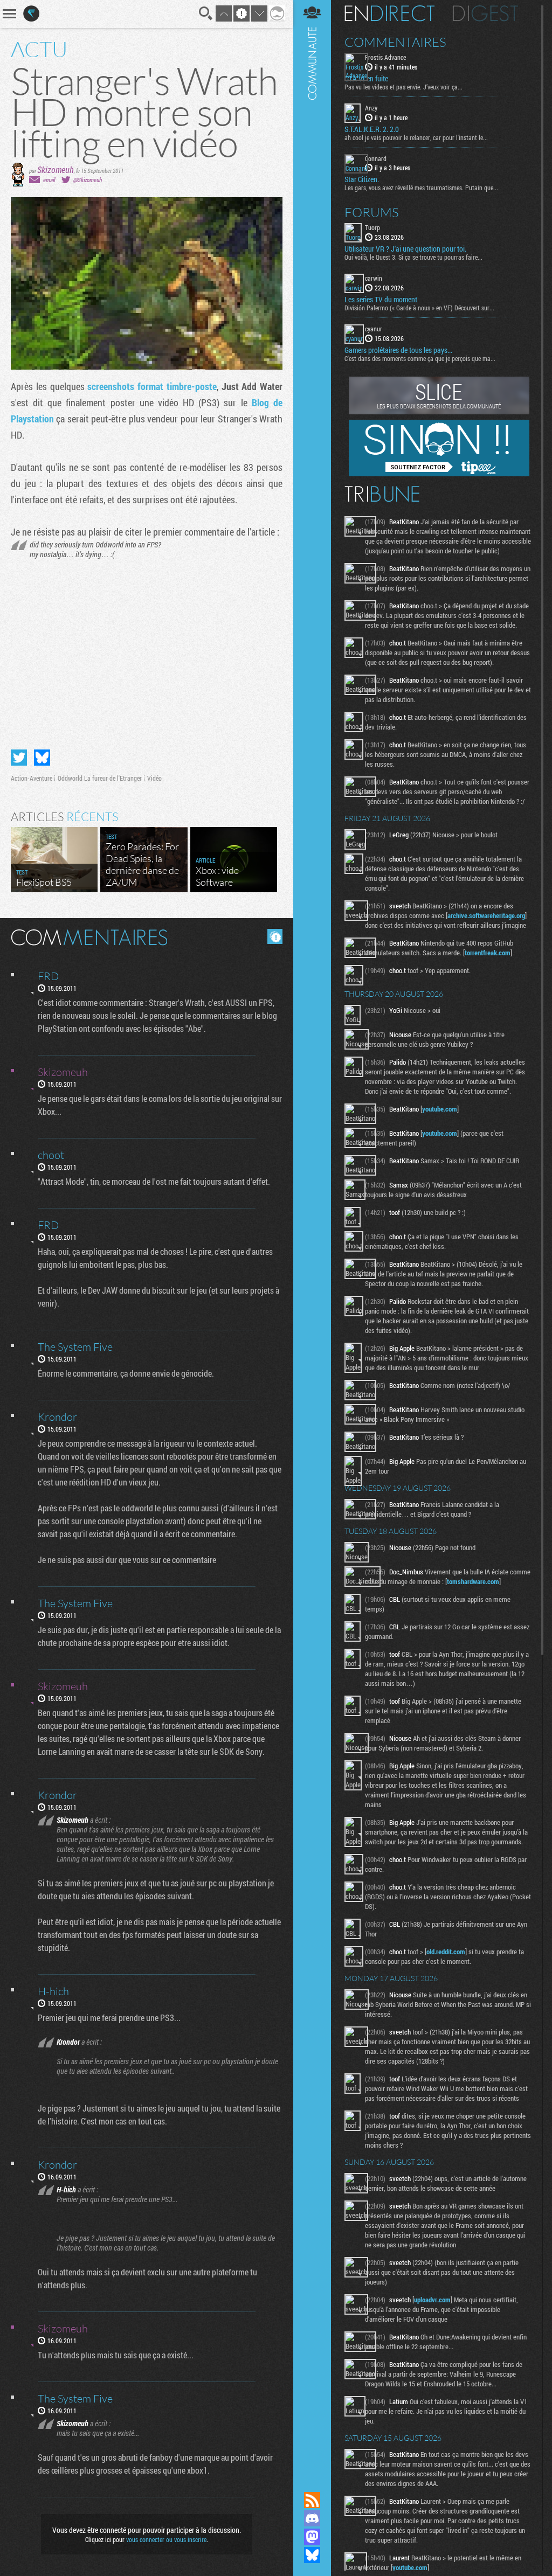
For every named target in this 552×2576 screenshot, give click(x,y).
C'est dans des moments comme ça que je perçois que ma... (420, 358)
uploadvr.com (432, 2300)
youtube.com (440, 1109)
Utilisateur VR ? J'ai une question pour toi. (405, 249)
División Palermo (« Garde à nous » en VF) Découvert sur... (419, 308)
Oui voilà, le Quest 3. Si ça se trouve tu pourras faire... (413, 257)
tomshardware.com (473, 1581)
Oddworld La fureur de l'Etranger (100, 778)
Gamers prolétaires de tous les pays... (398, 350)
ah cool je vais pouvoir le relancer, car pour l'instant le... (416, 137)
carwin (374, 278)
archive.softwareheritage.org (486, 915)
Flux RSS (312, 2500)
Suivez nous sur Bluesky (312, 2555)
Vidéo (154, 778)
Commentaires (395, 42)
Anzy (371, 108)
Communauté (312, 1235)
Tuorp (372, 227)
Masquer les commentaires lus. (275, 936)
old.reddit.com (446, 1952)
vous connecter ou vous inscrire (166, 2539)
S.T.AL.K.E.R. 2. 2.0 (372, 129)
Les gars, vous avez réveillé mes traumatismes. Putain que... (421, 188)
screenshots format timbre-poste (152, 386)
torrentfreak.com (488, 953)
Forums (372, 212)
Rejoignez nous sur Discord (312, 2518)
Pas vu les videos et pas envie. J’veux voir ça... (403, 87)
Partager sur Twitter (19, 758)
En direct (389, 13)
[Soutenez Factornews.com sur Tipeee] (439, 474)
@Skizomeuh (88, 180)
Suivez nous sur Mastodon (312, 2537)
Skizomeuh (56, 169)
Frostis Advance (385, 57)
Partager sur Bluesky (42, 758)
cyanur (374, 329)
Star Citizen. (362, 179)
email (49, 180)
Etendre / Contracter (312, 2482)
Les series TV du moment (381, 300)
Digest (485, 13)
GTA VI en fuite (366, 79)
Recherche (206, 13)
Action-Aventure (32, 778)
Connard (376, 158)
